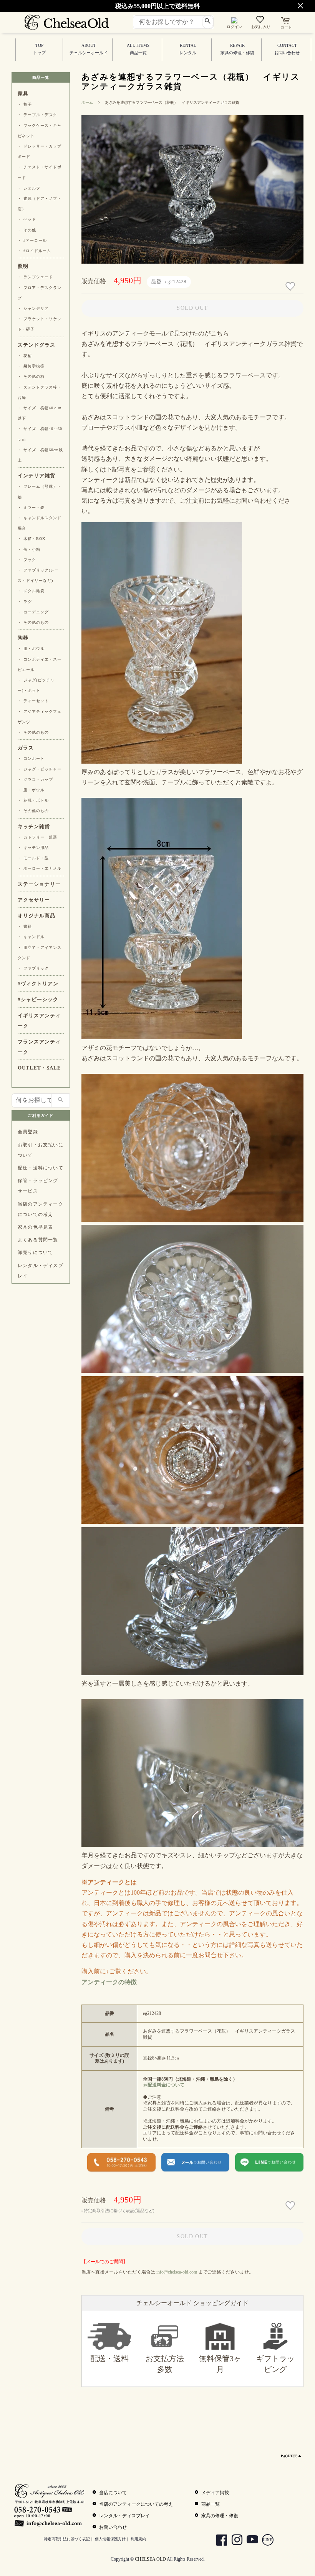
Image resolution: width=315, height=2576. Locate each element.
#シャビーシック (38, 1000)
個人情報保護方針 (110, 2539)
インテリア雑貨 (36, 476)
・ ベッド (27, 219)
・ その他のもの (33, 622)
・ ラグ (25, 602)
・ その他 (27, 230)
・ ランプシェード (35, 277)
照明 (23, 266)
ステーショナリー (39, 884)
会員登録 (28, 1132)
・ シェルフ (29, 188)
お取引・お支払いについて (41, 1150)
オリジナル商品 (36, 916)
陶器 (23, 638)
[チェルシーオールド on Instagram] (234, 2541)
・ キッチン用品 (33, 848)
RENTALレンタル (188, 49)
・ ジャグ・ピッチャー (40, 769)
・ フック (27, 560)
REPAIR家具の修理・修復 (237, 49)
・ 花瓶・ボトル (33, 800)
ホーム (87, 102)
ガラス (26, 748)
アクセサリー (34, 900)
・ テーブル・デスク (37, 115)
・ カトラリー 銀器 (37, 837)
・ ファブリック (33, 968)
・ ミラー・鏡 (31, 507)
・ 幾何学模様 (31, 366)
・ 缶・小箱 (29, 549)
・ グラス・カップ (35, 780)
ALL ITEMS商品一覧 (138, 49)
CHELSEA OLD (150, 2559)
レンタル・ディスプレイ (41, 1271)
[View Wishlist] (261, 21)
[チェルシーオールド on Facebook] (219, 2541)
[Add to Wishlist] (291, 286)
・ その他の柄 (31, 376)
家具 (23, 94)
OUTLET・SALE (39, 1068)
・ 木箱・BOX (31, 539)
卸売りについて (35, 1252)
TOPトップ (39, 49)
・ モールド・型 (33, 858)
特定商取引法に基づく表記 (67, 2539)
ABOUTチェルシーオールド (89, 49)
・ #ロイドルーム (34, 251)
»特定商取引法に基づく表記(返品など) (118, 2211)
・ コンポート (31, 758)
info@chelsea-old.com (177, 2272)
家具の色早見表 (35, 1227)
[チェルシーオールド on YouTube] (250, 2541)
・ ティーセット (33, 701)
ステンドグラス (36, 345)
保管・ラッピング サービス (38, 1186)
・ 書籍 (25, 926)
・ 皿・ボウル (31, 649)
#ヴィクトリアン (38, 984)
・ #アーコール (32, 240)
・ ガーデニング (33, 612)
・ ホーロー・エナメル (40, 868)
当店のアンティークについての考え (41, 1209)
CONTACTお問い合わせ (287, 49)
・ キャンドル (31, 937)
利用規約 (138, 2539)
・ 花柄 (25, 356)
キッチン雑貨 (34, 827)
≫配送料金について (164, 2085)
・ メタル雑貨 (31, 591)
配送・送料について (41, 1168)
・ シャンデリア (33, 308)
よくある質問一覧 (38, 1240)
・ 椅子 (25, 104)
